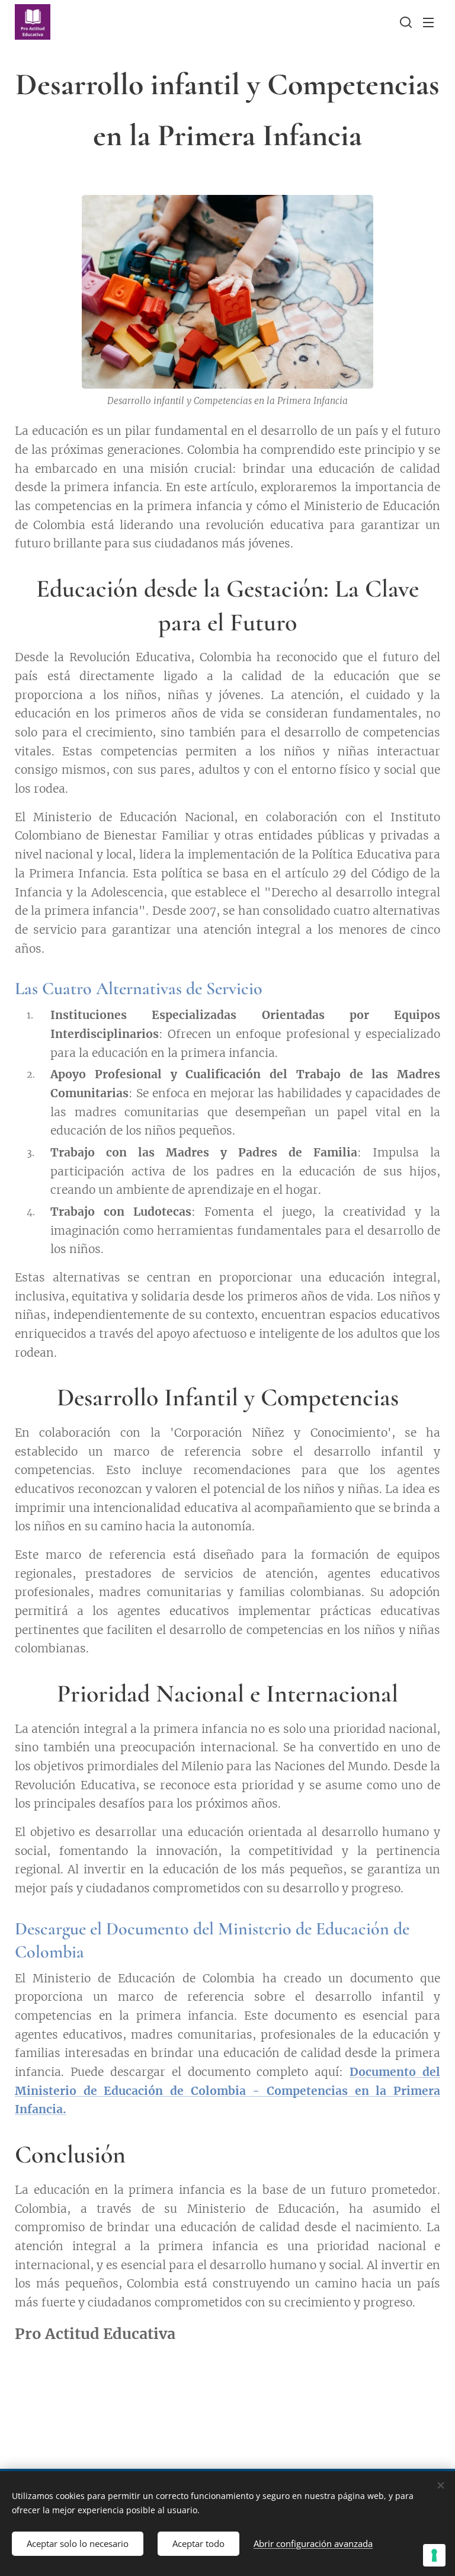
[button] (405, 22)
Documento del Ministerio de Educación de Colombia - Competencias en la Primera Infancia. (227, 2090)
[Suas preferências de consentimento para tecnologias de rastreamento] (434, 2555)
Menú (428, 22)
